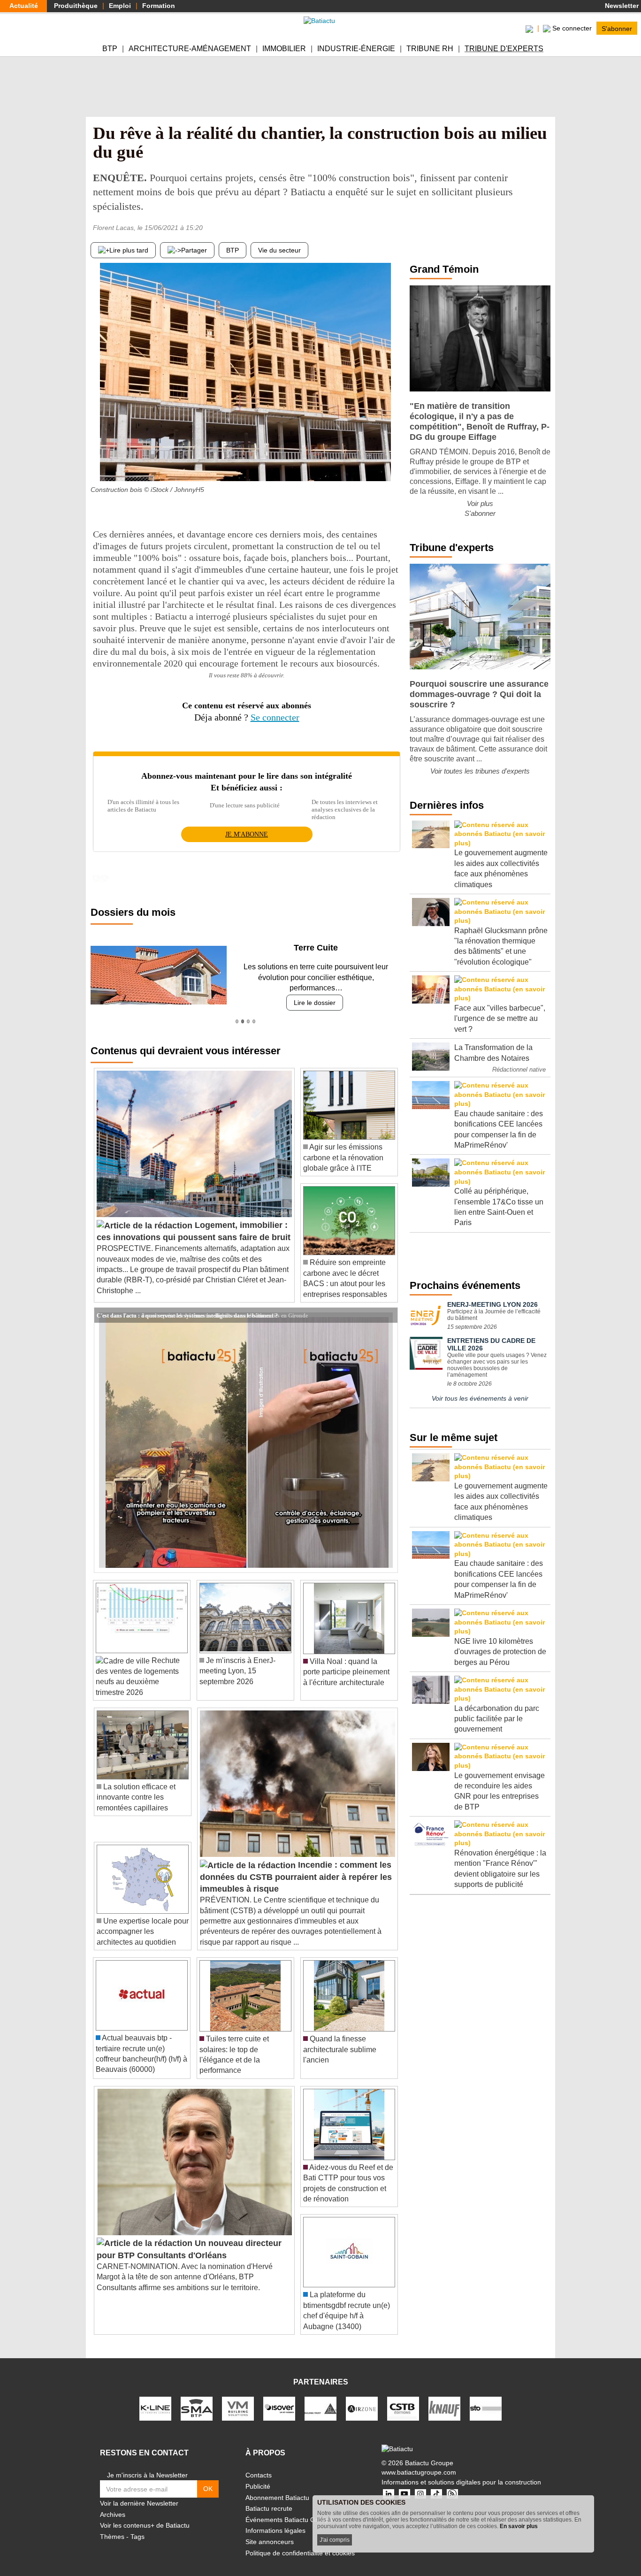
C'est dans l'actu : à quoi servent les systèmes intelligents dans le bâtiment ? (187, 1304)
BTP (110, 49)
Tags (137, 2526)
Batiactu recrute (269, 2498)
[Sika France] (320, 2398)
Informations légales (275, 2520)
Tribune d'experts (504, 49)
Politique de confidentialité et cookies (300, 2542)
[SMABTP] (197, 2398)
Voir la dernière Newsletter (139, 2493)
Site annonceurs (270, 2531)
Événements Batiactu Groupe (289, 2509)
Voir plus (480, 503)
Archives (113, 2504)
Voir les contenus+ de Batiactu (145, 2515)
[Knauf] (444, 2398)
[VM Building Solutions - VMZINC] (238, 2398)
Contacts (259, 2465)
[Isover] (279, 2398)
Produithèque (76, 6)
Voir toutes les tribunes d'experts (480, 771)
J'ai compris (335, 2540)
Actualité (24, 6)
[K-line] (155, 2398)
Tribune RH (430, 49)
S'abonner (617, 28)
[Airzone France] (362, 2398)
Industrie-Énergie (356, 49)
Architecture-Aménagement (190, 49)
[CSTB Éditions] (403, 2398)
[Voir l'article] (388, 1304)
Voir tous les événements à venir (480, 1398)
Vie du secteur (279, 250)
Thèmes (112, 2526)
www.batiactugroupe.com (419, 2462)
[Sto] (486, 2398)
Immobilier (284, 49)
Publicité (258, 2476)
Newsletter (621, 6)
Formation (159, 6)
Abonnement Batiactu (277, 2487)
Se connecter (275, 717)
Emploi (120, 6)
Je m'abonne (247, 834)
